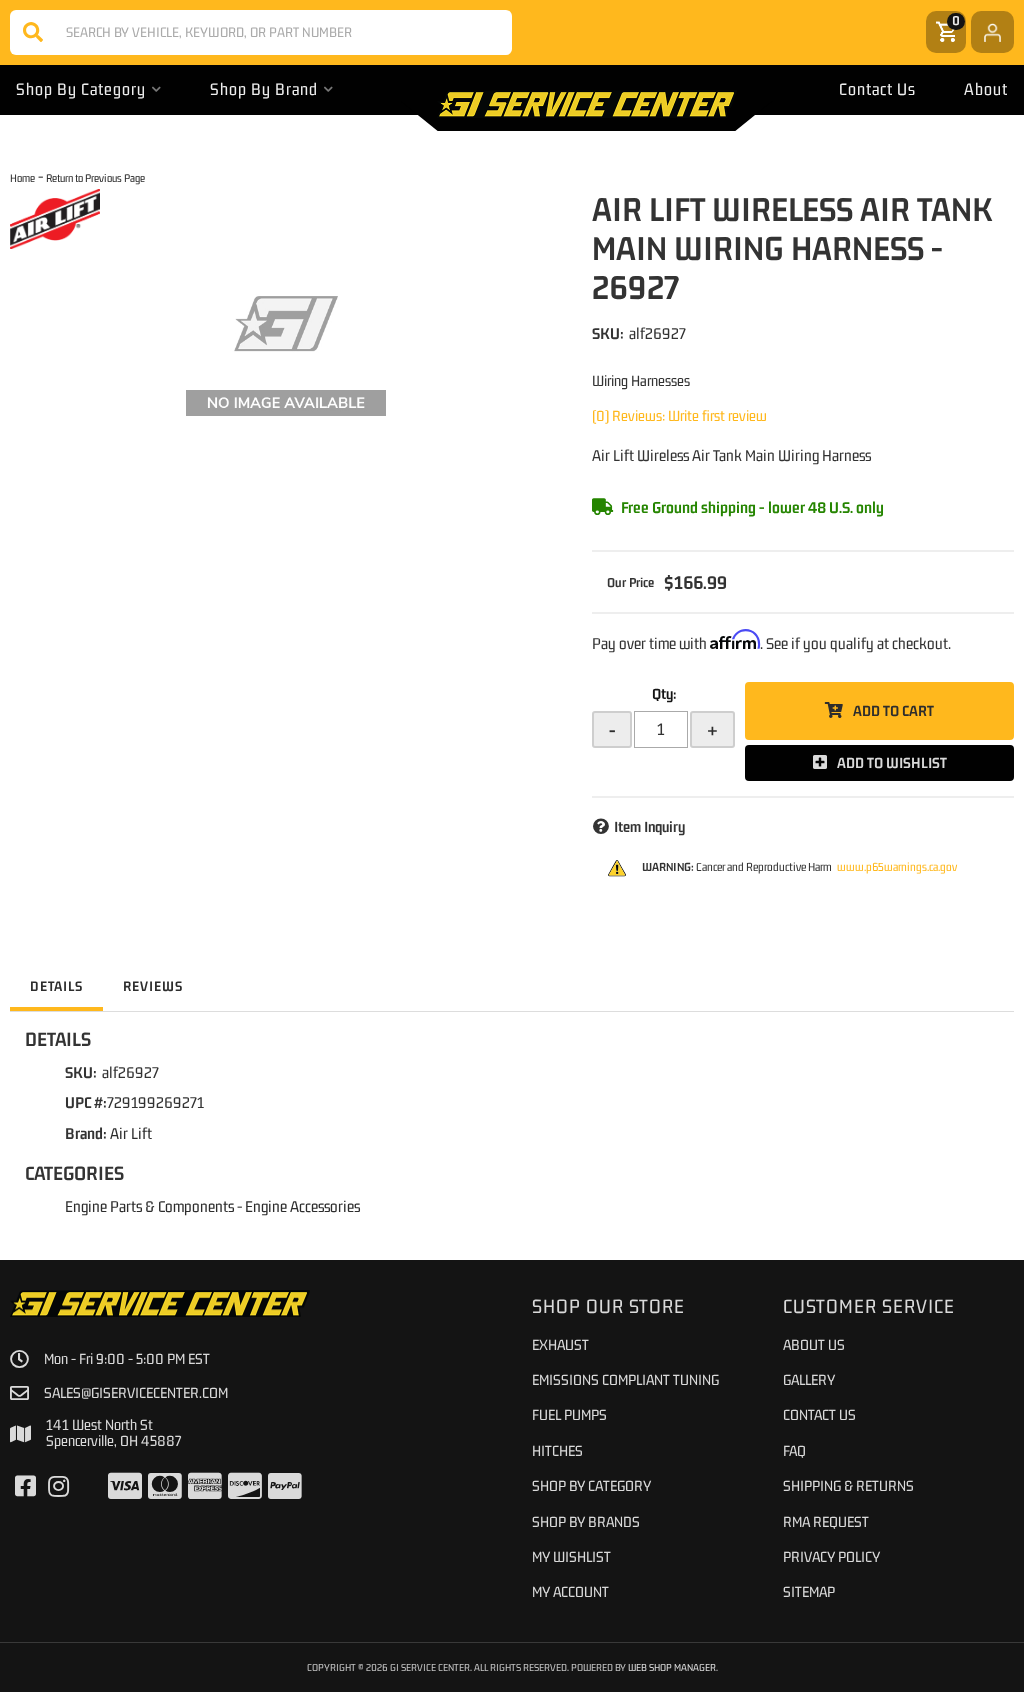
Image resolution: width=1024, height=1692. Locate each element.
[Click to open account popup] (992, 32)
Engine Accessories (302, 1206)
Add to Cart (893, 710)
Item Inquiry (649, 826)
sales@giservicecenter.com (136, 1393)
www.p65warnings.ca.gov (897, 867)
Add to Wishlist (892, 762)
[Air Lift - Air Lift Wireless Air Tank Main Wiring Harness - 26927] (55, 218)
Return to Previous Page (95, 177)
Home (22, 177)
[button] (261, 32)
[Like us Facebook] (25, 1487)
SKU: (608, 333)
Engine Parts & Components (149, 1206)
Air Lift (131, 1133)
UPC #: (86, 1102)
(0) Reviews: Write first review (679, 415)
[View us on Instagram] (58, 1487)
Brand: (86, 1133)
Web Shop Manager (672, 1667)
